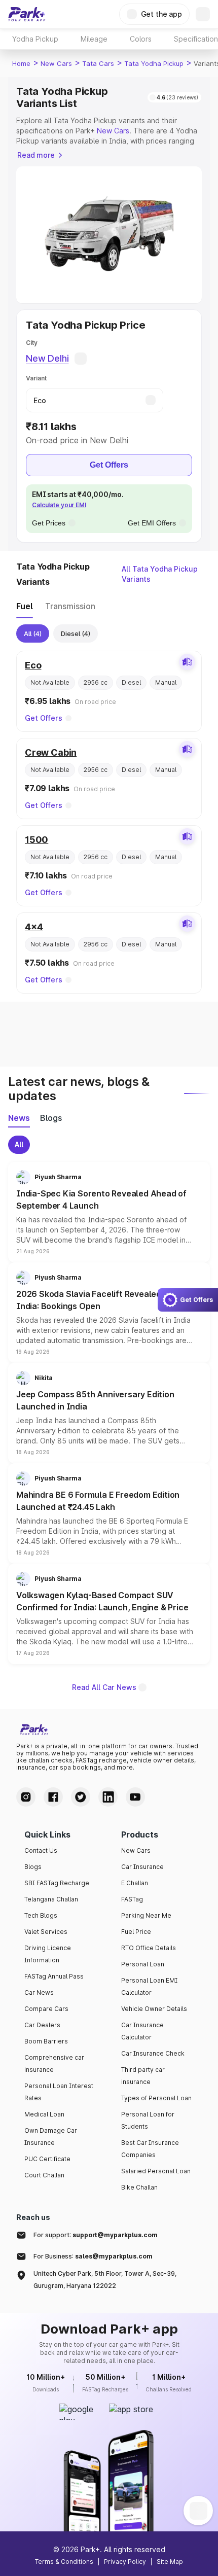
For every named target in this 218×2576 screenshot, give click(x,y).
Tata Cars (98, 63)
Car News (39, 1992)
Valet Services (46, 1932)
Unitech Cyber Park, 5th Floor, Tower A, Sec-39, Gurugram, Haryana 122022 (105, 2280)
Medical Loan (44, 2114)
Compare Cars (46, 2009)
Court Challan (44, 2175)
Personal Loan (143, 1964)
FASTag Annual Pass (54, 1976)
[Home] (27, 14)
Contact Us (41, 1850)
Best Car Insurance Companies (150, 2149)
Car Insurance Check (153, 2053)
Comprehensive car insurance (54, 2063)
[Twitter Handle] (81, 1797)
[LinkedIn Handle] (108, 1797)
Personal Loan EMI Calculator (149, 1986)
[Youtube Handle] (135, 1797)
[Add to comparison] (187, 662)
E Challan (135, 1883)
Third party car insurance (143, 2076)
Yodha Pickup (35, 39)
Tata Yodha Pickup (154, 63)
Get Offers (109, 465)
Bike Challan (139, 2187)
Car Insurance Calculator (142, 2031)
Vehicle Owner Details (154, 2009)
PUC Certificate (47, 2159)
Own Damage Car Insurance (51, 2137)
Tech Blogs (41, 1915)
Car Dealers (42, 2025)
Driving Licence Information (48, 1954)
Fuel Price (136, 1932)
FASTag (132, 1899)
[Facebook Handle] (53, 1797)
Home (21, 63)
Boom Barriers (46, 2041)
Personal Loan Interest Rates (59, 2092)
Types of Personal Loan (156, 2098)
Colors (141, 39)
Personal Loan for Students (148, 2120)
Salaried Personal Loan (156, 2171)
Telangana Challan (51, 1899)
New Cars (56, 63)
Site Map (170, 2562)
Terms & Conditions (64, 2562)
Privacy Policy (125, 2562)
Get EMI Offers (152, 523)
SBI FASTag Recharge (57, 1883)
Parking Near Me (146, 1915)
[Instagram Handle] (26, 1797)
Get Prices (49, 523)
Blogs (33, 1867)
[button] (109, 1212)
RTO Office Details (149, 1948)
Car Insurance (142, 1867)
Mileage (94, 39)
